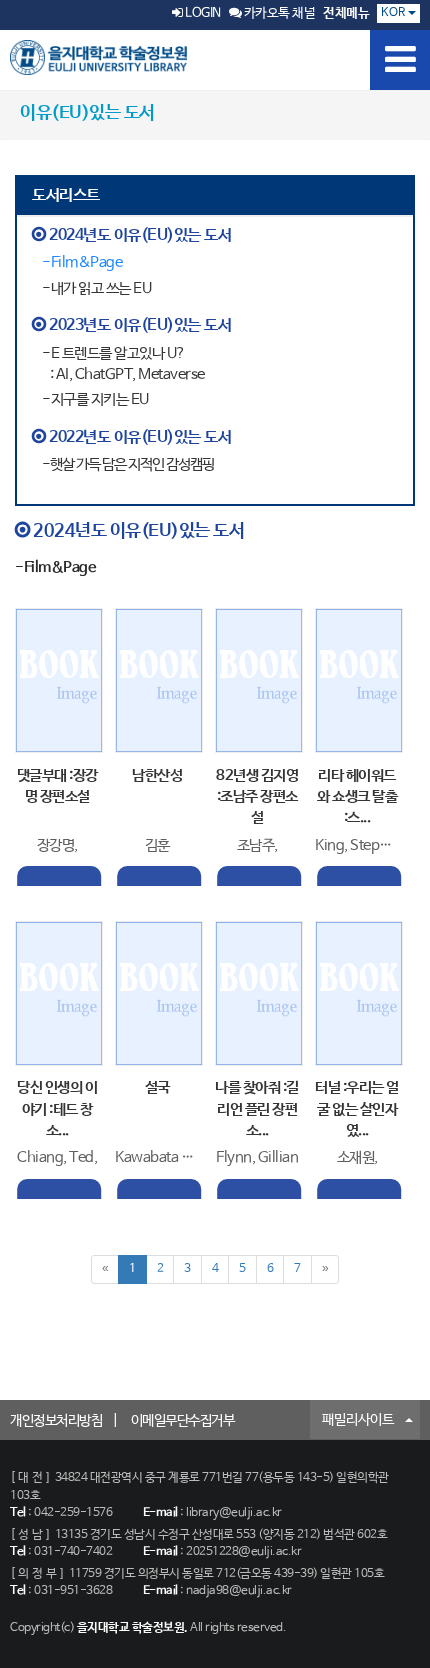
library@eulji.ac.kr (234, 1513)
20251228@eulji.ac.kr (243, 1552)
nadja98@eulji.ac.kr (239, 1591)
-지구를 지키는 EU (95, 399)
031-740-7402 (73, 1552)
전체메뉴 (346, 13)
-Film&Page (82, 262)
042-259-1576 (73, 1513)
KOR (394, 13)
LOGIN (202, 13)
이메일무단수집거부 (183, 1421)
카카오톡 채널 (278, 13)
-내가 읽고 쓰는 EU (96, 288)
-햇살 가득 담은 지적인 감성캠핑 (128, 464)
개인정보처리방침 (56, 1421)
